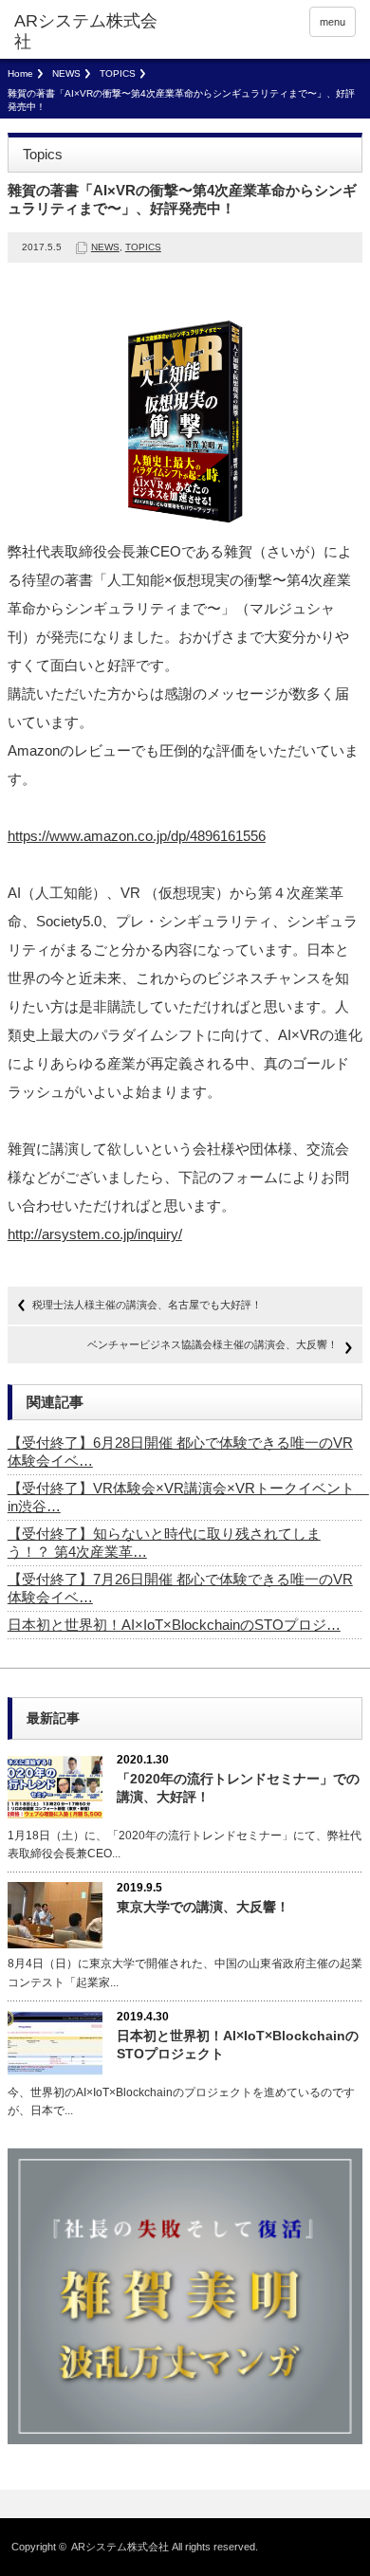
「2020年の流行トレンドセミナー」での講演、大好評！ (238, 1788)
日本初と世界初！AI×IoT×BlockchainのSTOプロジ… (174, 1625)
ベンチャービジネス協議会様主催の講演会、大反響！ (213, 1344)
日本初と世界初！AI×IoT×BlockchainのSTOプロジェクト (238, 2045)
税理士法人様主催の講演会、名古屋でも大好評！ (147, 1305)
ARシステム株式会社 (120, 2547)
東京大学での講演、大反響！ (203, 1907)
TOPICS (118, 73)
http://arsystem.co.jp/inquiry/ (95, 1234)
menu (333, 22)
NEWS (66, 73)
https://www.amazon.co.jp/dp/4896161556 (137, 836)
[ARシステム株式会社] (88, 32)
